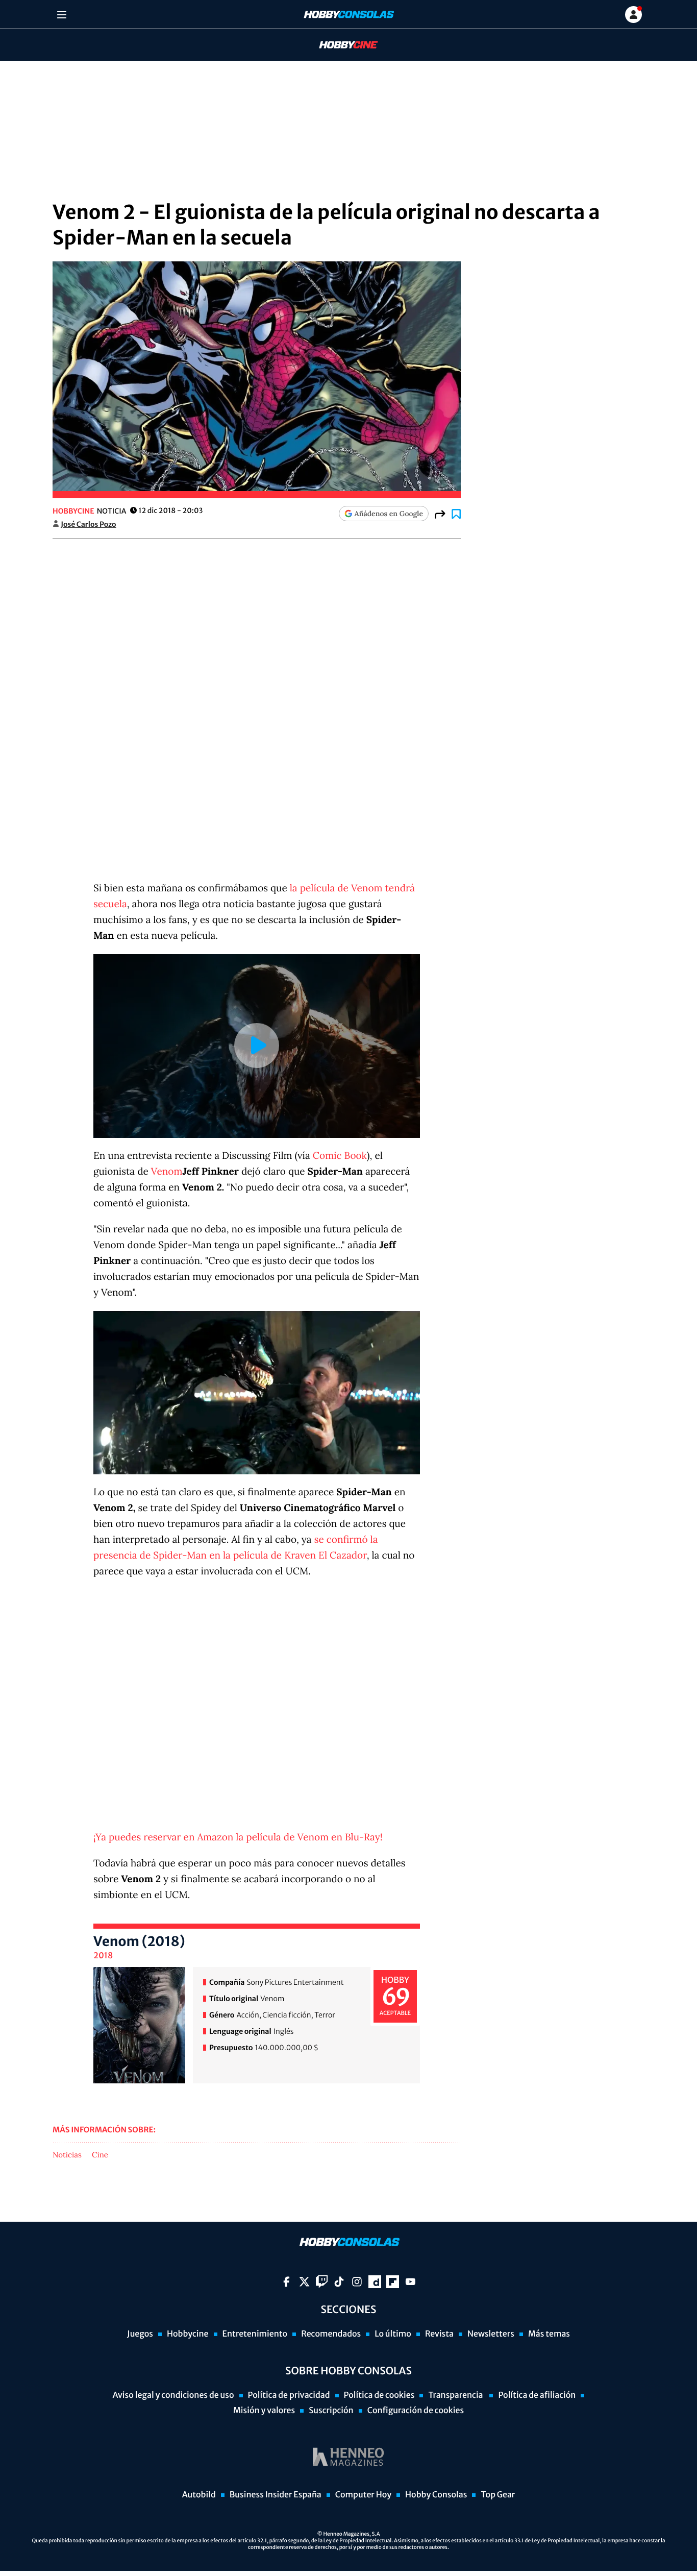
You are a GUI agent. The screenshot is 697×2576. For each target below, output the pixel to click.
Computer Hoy (363, 2495)
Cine (100, 2155)
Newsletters (491, 2334)
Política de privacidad (289, 2395)
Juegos (140, 2334)
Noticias (67, 2155)
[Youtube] (410, 2282)
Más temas (549, 2334)
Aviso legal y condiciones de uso (173, 2395)
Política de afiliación (537, 2395)
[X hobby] (304, 2282)
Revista (439, 2334)
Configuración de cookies (416, 2411)
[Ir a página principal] (348, 15)
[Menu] (61, 15)
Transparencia (456, 2395)
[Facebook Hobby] (287, 2282)
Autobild (199, 2495)
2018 (103, 1956)
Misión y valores (264, 2411)
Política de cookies (379, 2395)
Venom (167, 1172)
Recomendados (331, 2334)
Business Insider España (276, 2495)
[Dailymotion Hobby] (375, 2282)
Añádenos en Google (389, 514)
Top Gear (498, 2495)
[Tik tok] (339, 2282)
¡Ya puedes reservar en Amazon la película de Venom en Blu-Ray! (238, 1837)
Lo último (393, 2334)
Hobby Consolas (436, 2495)
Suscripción (331, 2411)
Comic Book (340, 1156)
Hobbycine (341, 45)
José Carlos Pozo (89, 524)
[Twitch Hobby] (322, 2282)
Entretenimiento (255, 2334)
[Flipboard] (393, 2282)
